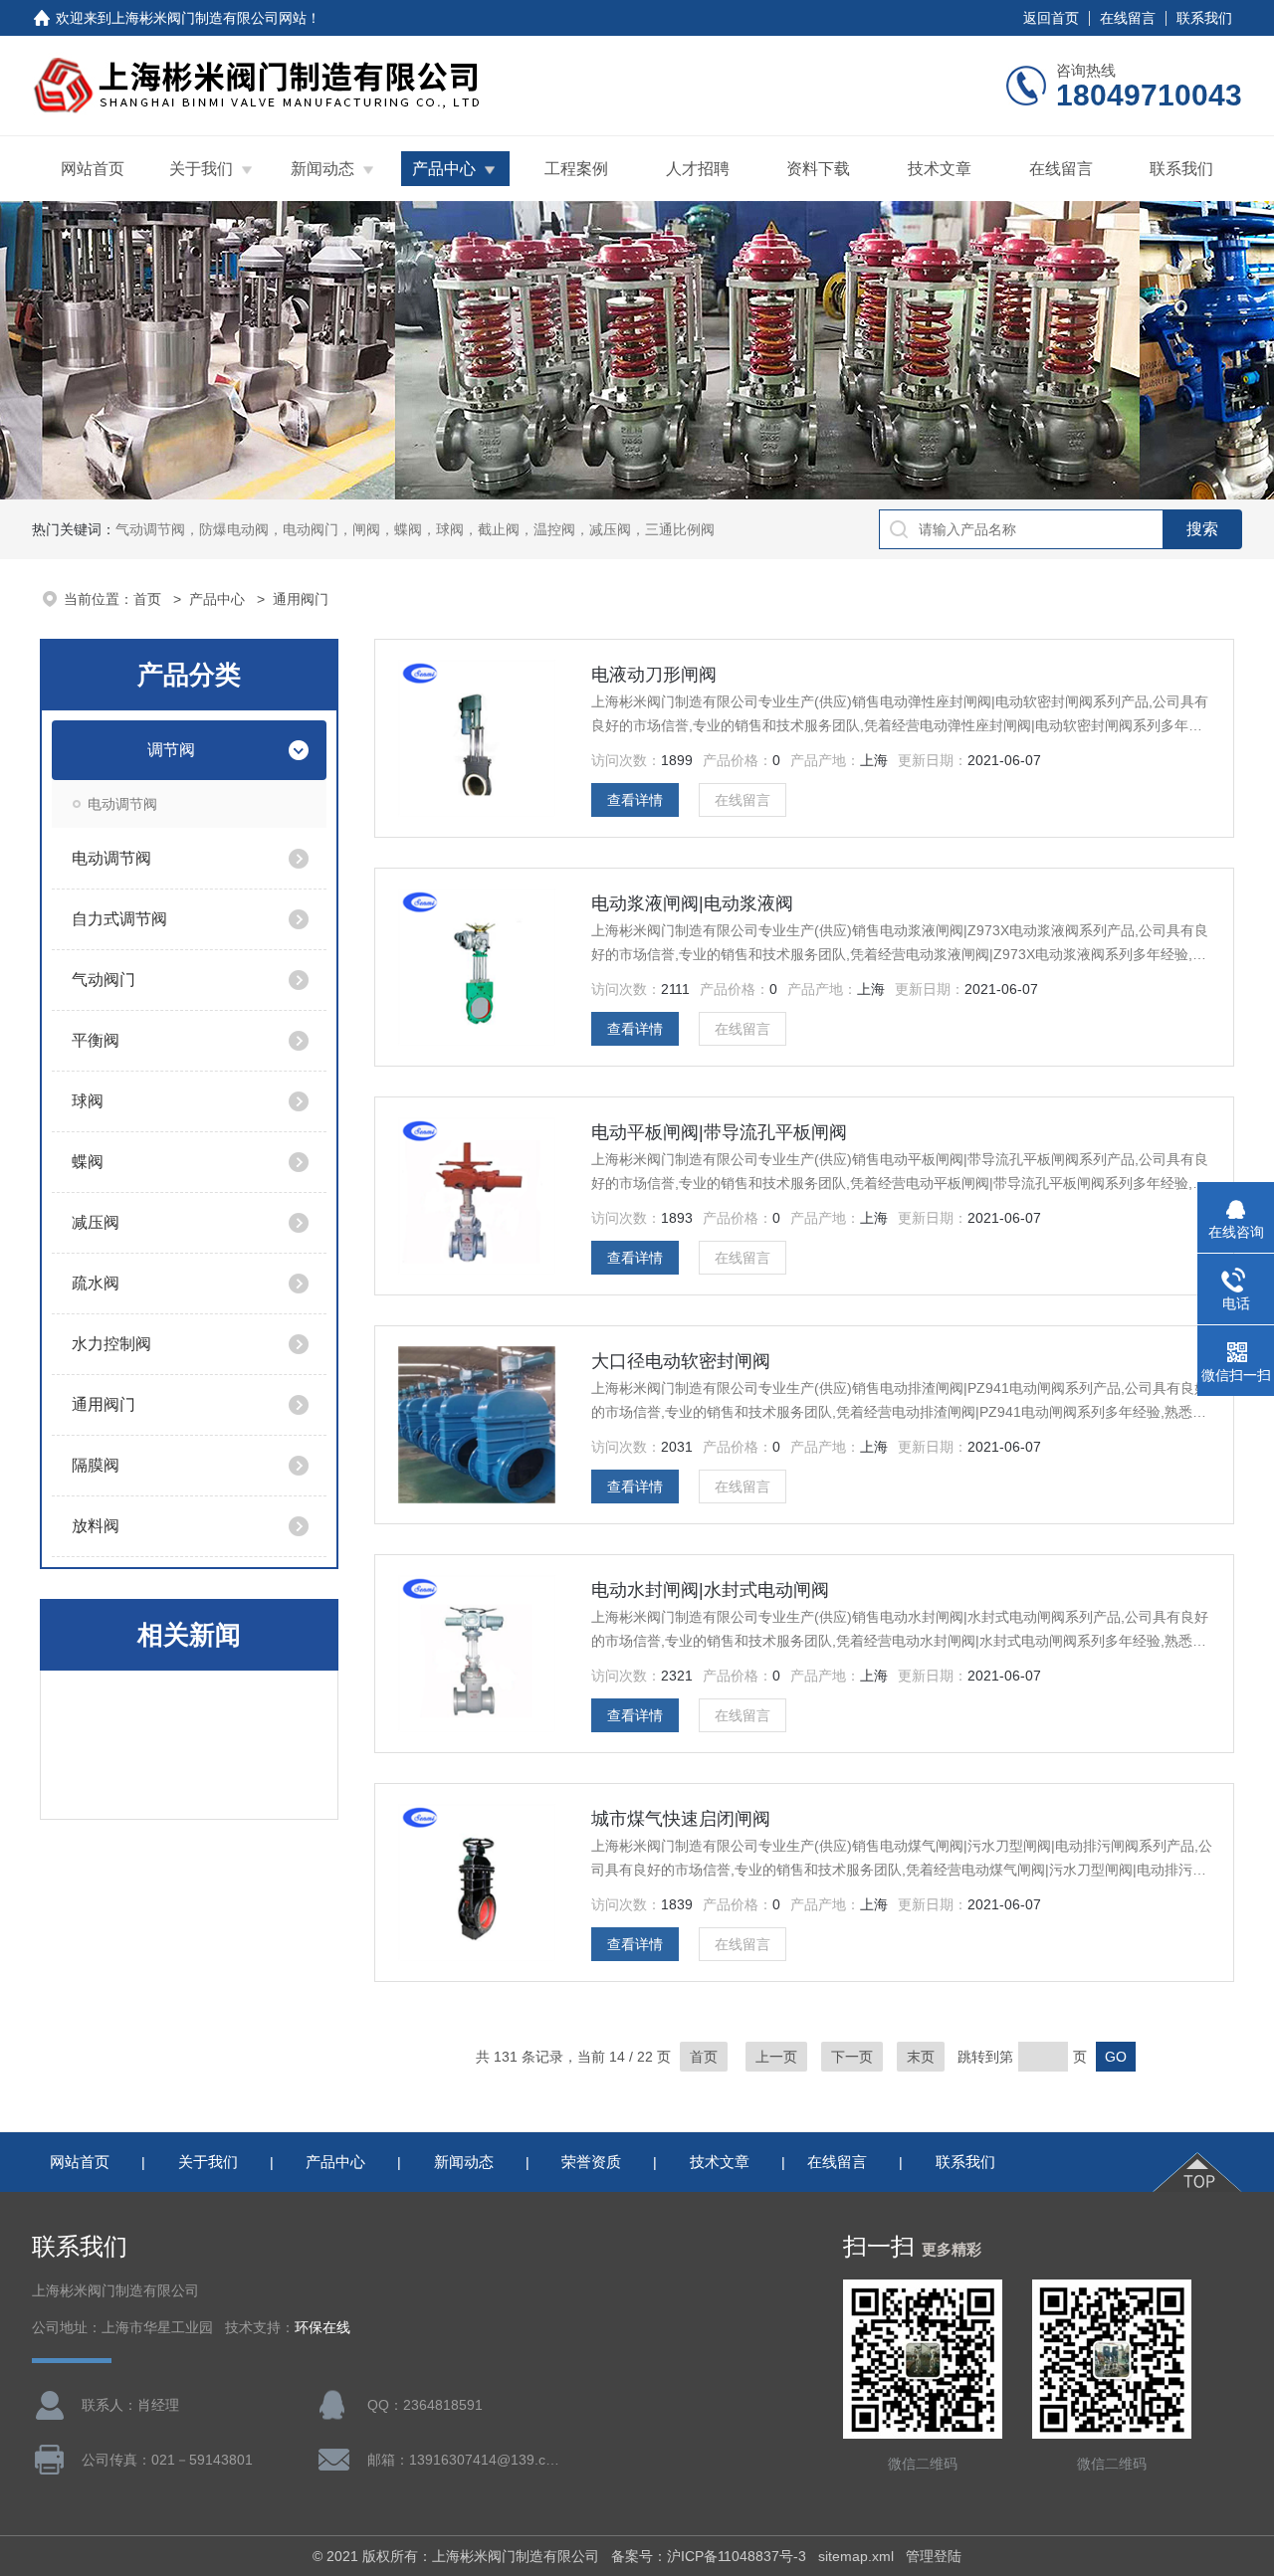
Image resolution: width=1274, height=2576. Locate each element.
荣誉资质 (591, 2162)
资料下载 (818, 169)
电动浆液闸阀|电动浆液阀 (692, 903)
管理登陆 (934, 2556)
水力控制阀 (111, 1344)
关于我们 (201, 169)
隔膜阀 (96, 1465)
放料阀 (96, 1526)
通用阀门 (104, 1404)
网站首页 (93, 169)
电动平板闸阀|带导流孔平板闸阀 (719, 1132)
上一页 (776, 2057)
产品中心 (444, 169)
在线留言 (1128, 18)
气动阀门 (104, 980)
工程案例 (576, 169)
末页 (921, 2057)
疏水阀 (96, 1283)
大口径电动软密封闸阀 (681, 1361)
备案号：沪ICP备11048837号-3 (709, 2556)
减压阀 (96, 1222)
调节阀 (171, 750)
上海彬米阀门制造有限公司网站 (209, 18)
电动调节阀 (122, 804)
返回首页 (1051, 18)
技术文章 (940, 169)
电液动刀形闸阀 (654, 675)
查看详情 (635, 800)
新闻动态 (322, 169)
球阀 (88, 1101)
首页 (149, 599)
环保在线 (322, 2328)
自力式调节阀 (119, 919)
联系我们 (1204, 18)
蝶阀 (88, 1162)
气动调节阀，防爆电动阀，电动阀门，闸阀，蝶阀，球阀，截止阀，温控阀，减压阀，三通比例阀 (415, 529)
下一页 (852, 2057)
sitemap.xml (856, 2556)
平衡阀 (96, 1040)
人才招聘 (698, 169)
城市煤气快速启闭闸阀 (681, 1819)
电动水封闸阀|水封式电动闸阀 (710, 1590)
